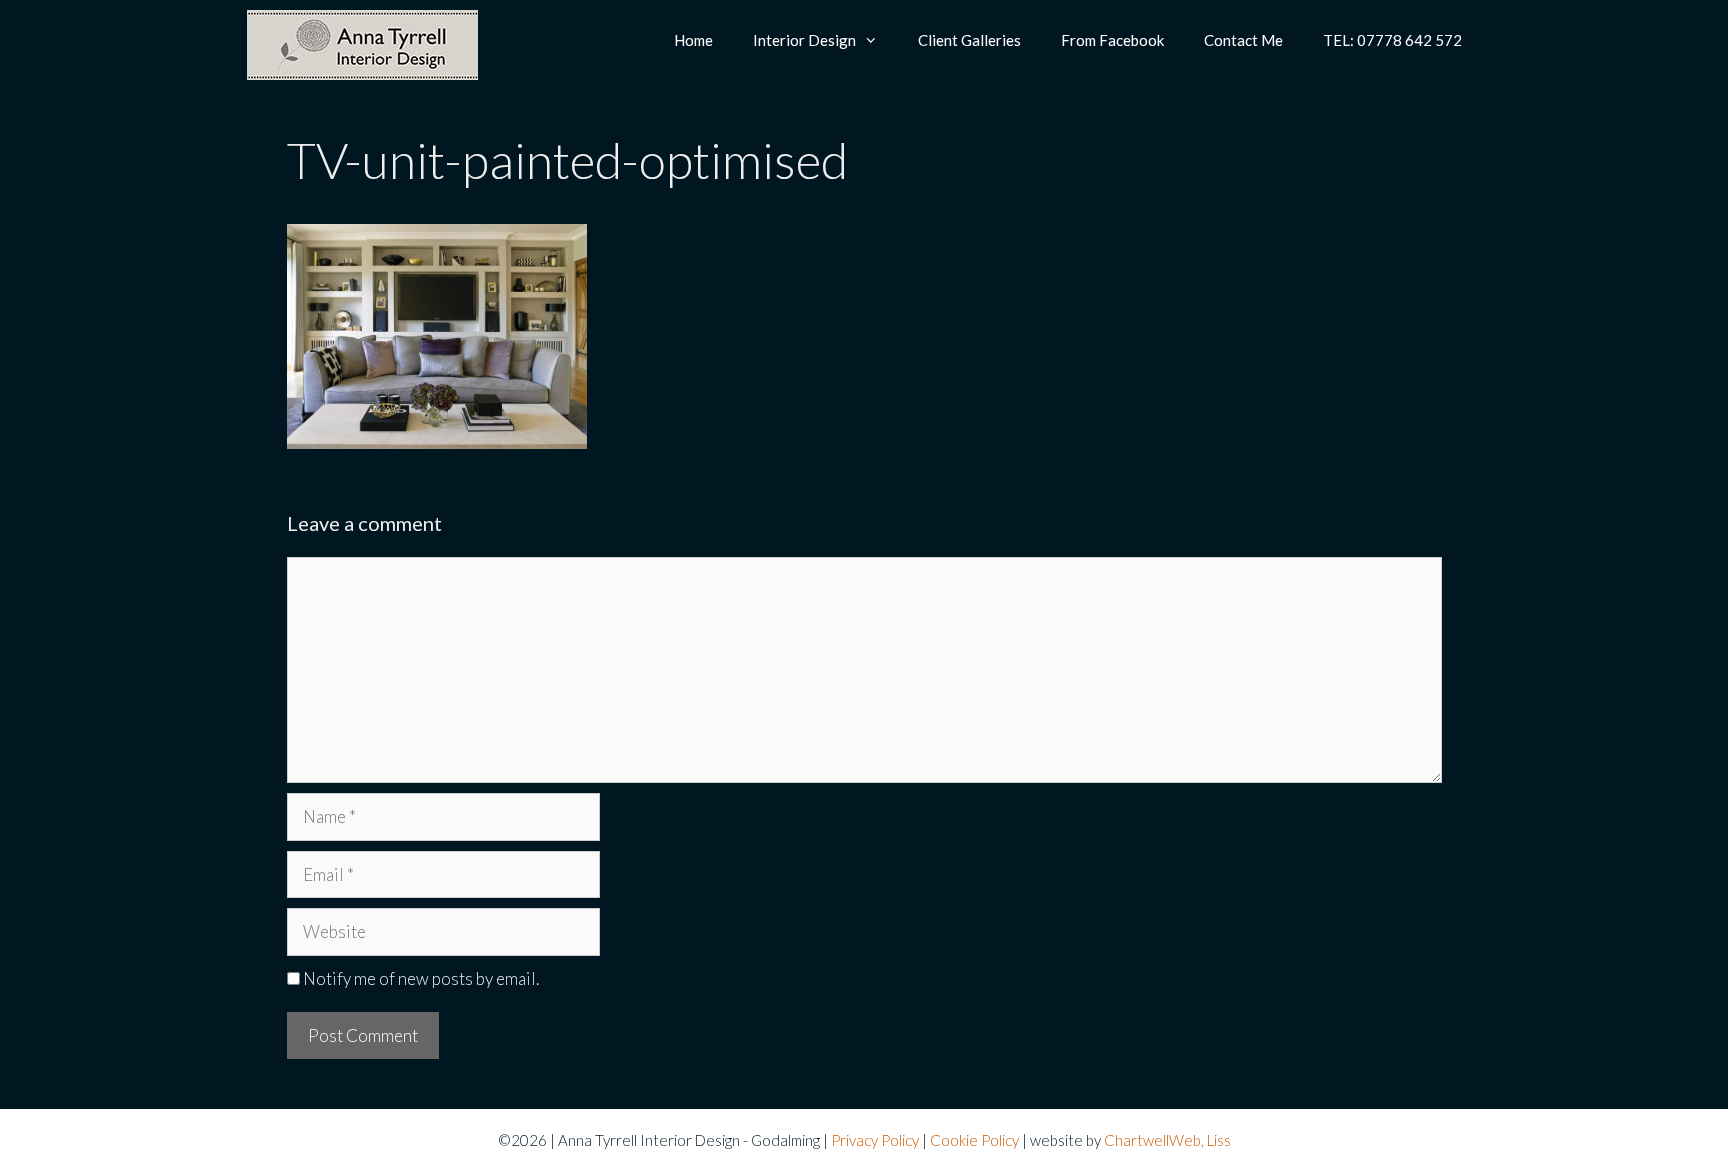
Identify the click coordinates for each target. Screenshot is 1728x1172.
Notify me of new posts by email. (421, 978)
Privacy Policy (875, 1140)
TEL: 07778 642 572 (1392, 40)
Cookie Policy (974, 1140)
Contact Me (1243, 40)
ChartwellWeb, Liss (1167, 1140)
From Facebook (1112, 40)
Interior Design (804, 40)
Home (693, 40)
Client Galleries (969, 40)
